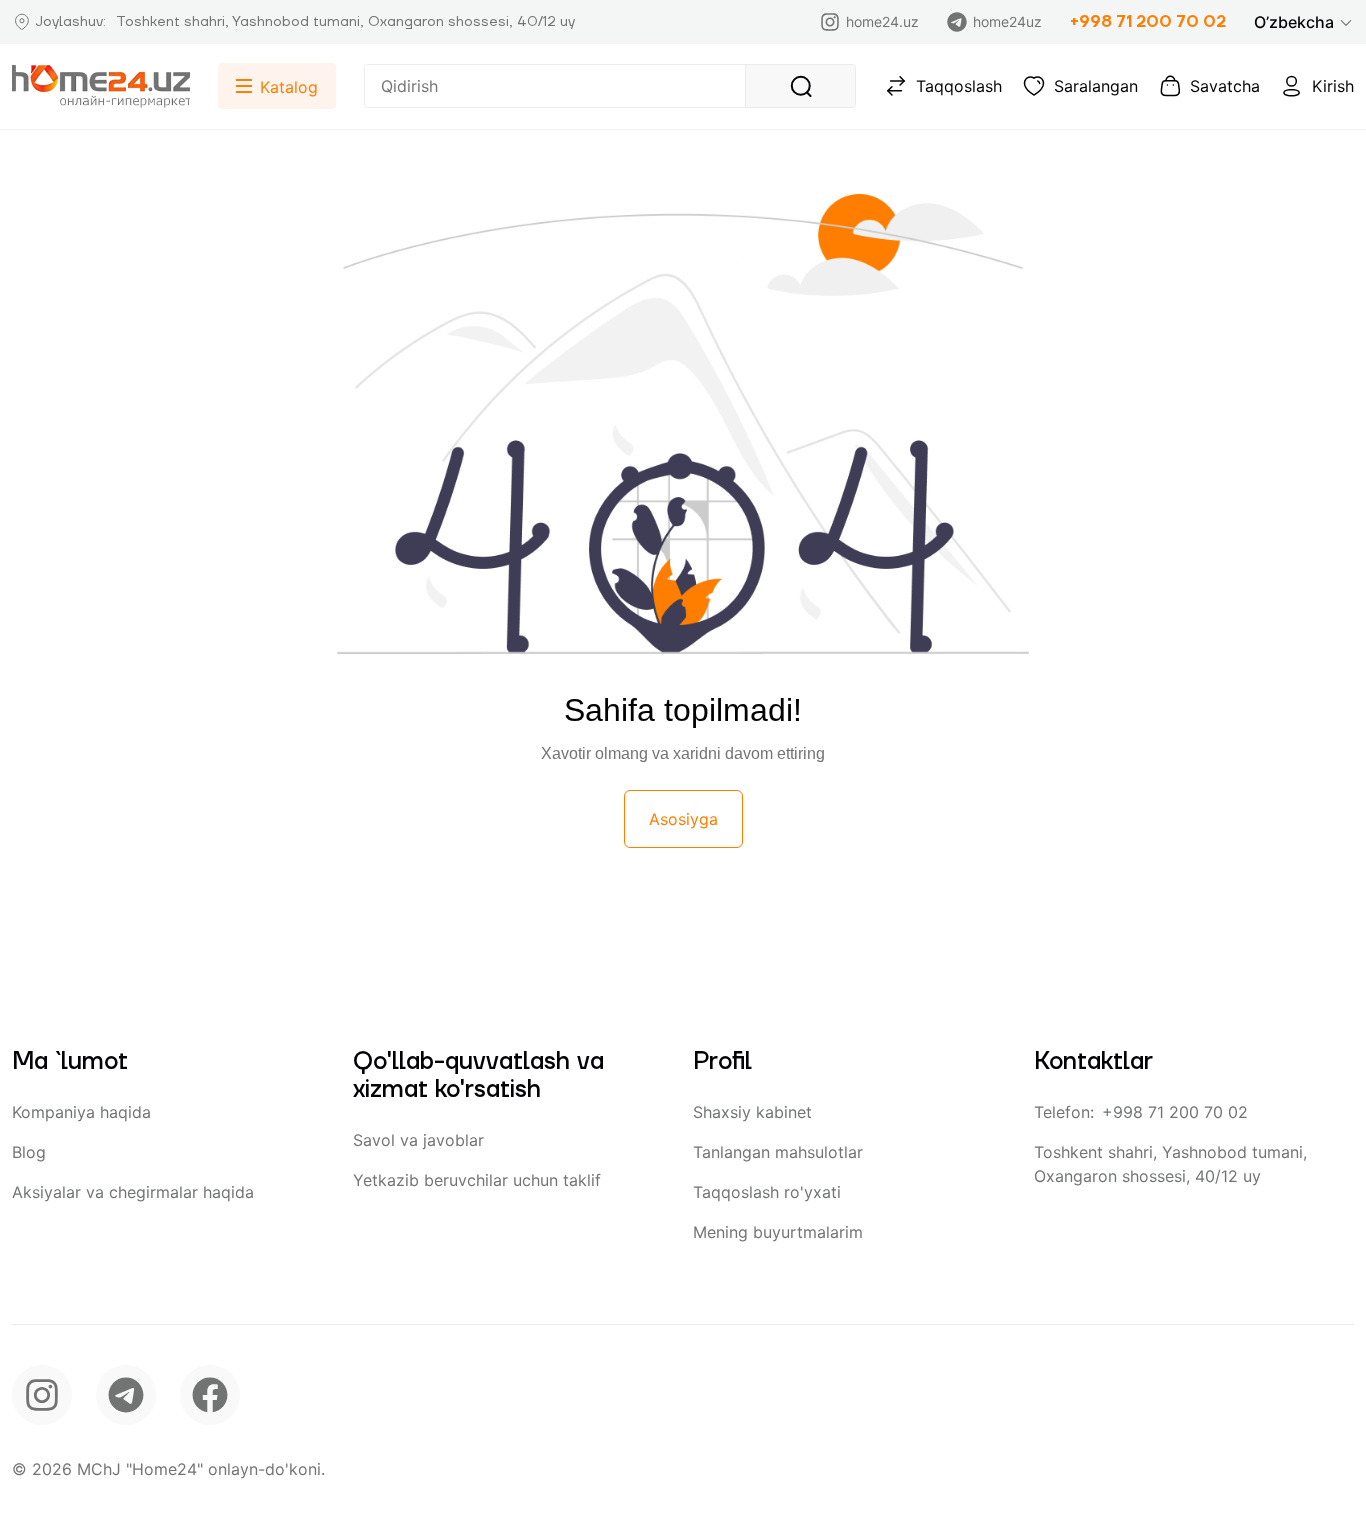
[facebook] (210, 1395)
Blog (29, 1152)
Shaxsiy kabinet (752, 1112)
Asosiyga (683, 819)
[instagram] (42, 1395)
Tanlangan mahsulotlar (778, 1152)
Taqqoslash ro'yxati (767, 1192)
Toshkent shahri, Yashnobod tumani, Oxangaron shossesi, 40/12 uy (1170, 1164)
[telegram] (126, 1395)
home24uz (1007, 21)
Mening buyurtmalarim (778, 1232)
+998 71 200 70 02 (1148, 22)
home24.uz (882, 21)
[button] (1304, 22)
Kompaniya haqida (81, 1112)
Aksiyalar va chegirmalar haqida (133, 1192)
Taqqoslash (959, 86)
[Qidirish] (800, 86)
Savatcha (1225, 86)
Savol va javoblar (418, 1140)
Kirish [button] (1333, 86)
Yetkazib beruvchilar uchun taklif (477, 1180)
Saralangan (1096, 86)
